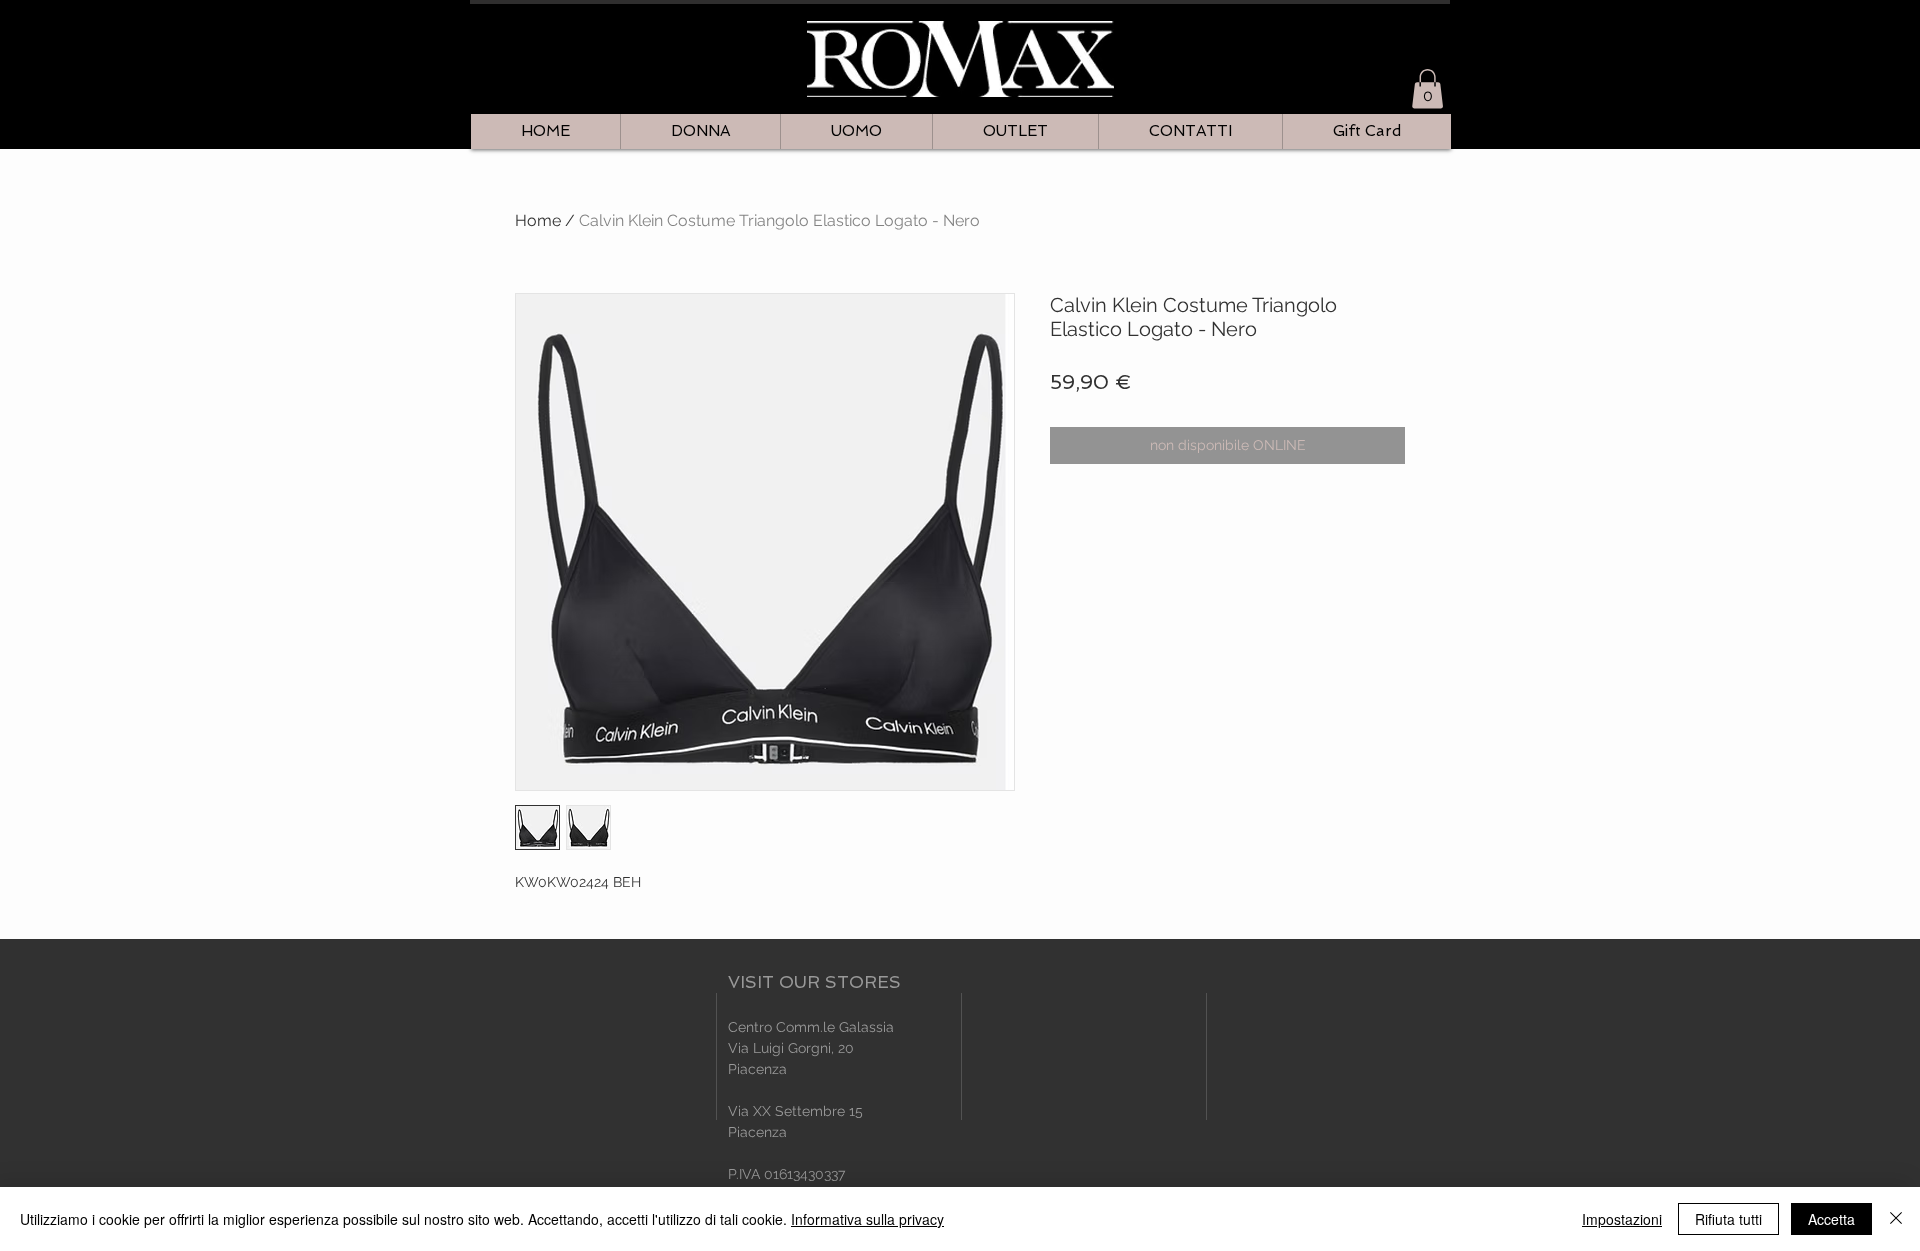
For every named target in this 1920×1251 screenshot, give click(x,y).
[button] (1427, 88)
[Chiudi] (1896, 1219)
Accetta (1831, 1219)
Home (538, 220)
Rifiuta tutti (1728, 1219)
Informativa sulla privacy (867, 1219)
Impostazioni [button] (1622, 1219)
